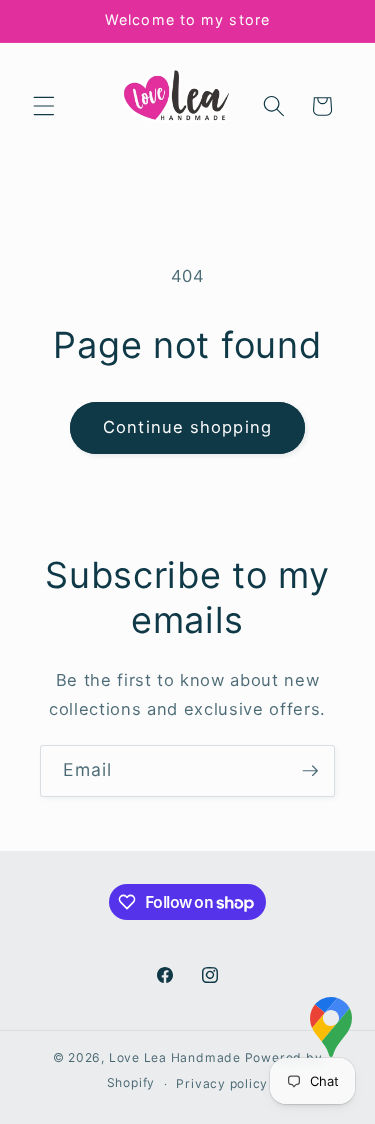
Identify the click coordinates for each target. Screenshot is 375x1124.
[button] (44, 106)
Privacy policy (222, 1083)
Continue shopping (187, 427)
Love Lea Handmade (175, 1057)
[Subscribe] (310, 771)
